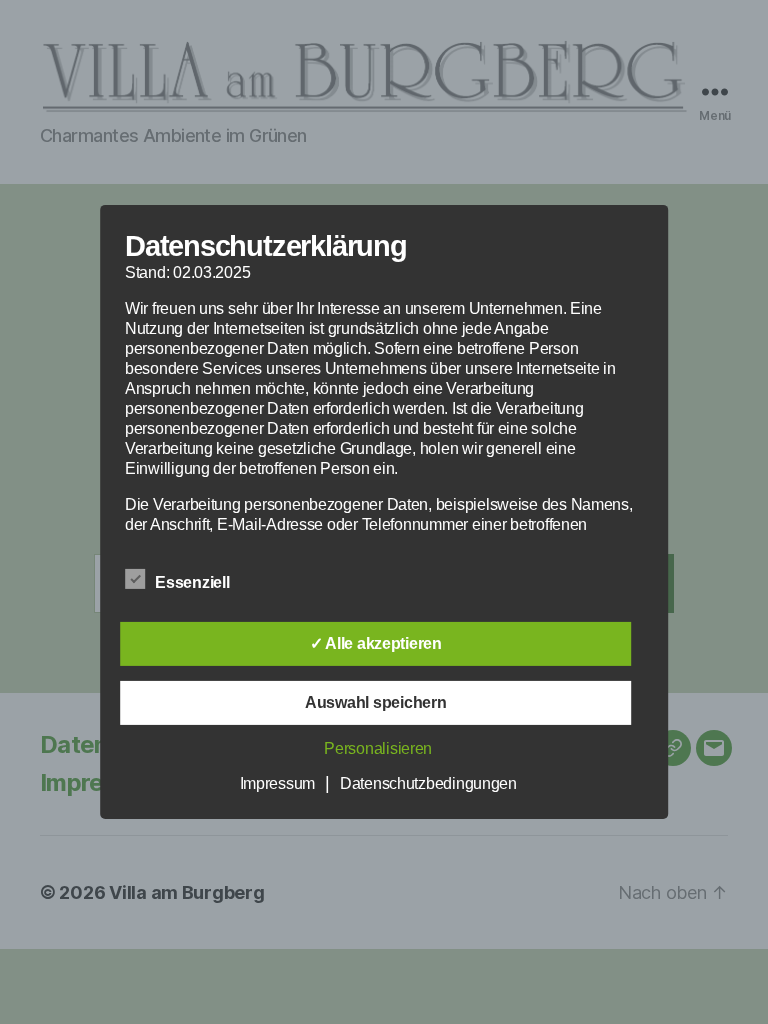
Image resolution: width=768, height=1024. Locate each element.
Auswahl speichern (375, 702)
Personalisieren (378, 748)
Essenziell (194, 582)
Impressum (278, 783)
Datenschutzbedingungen (428, 783)
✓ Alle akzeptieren (376, 643)
